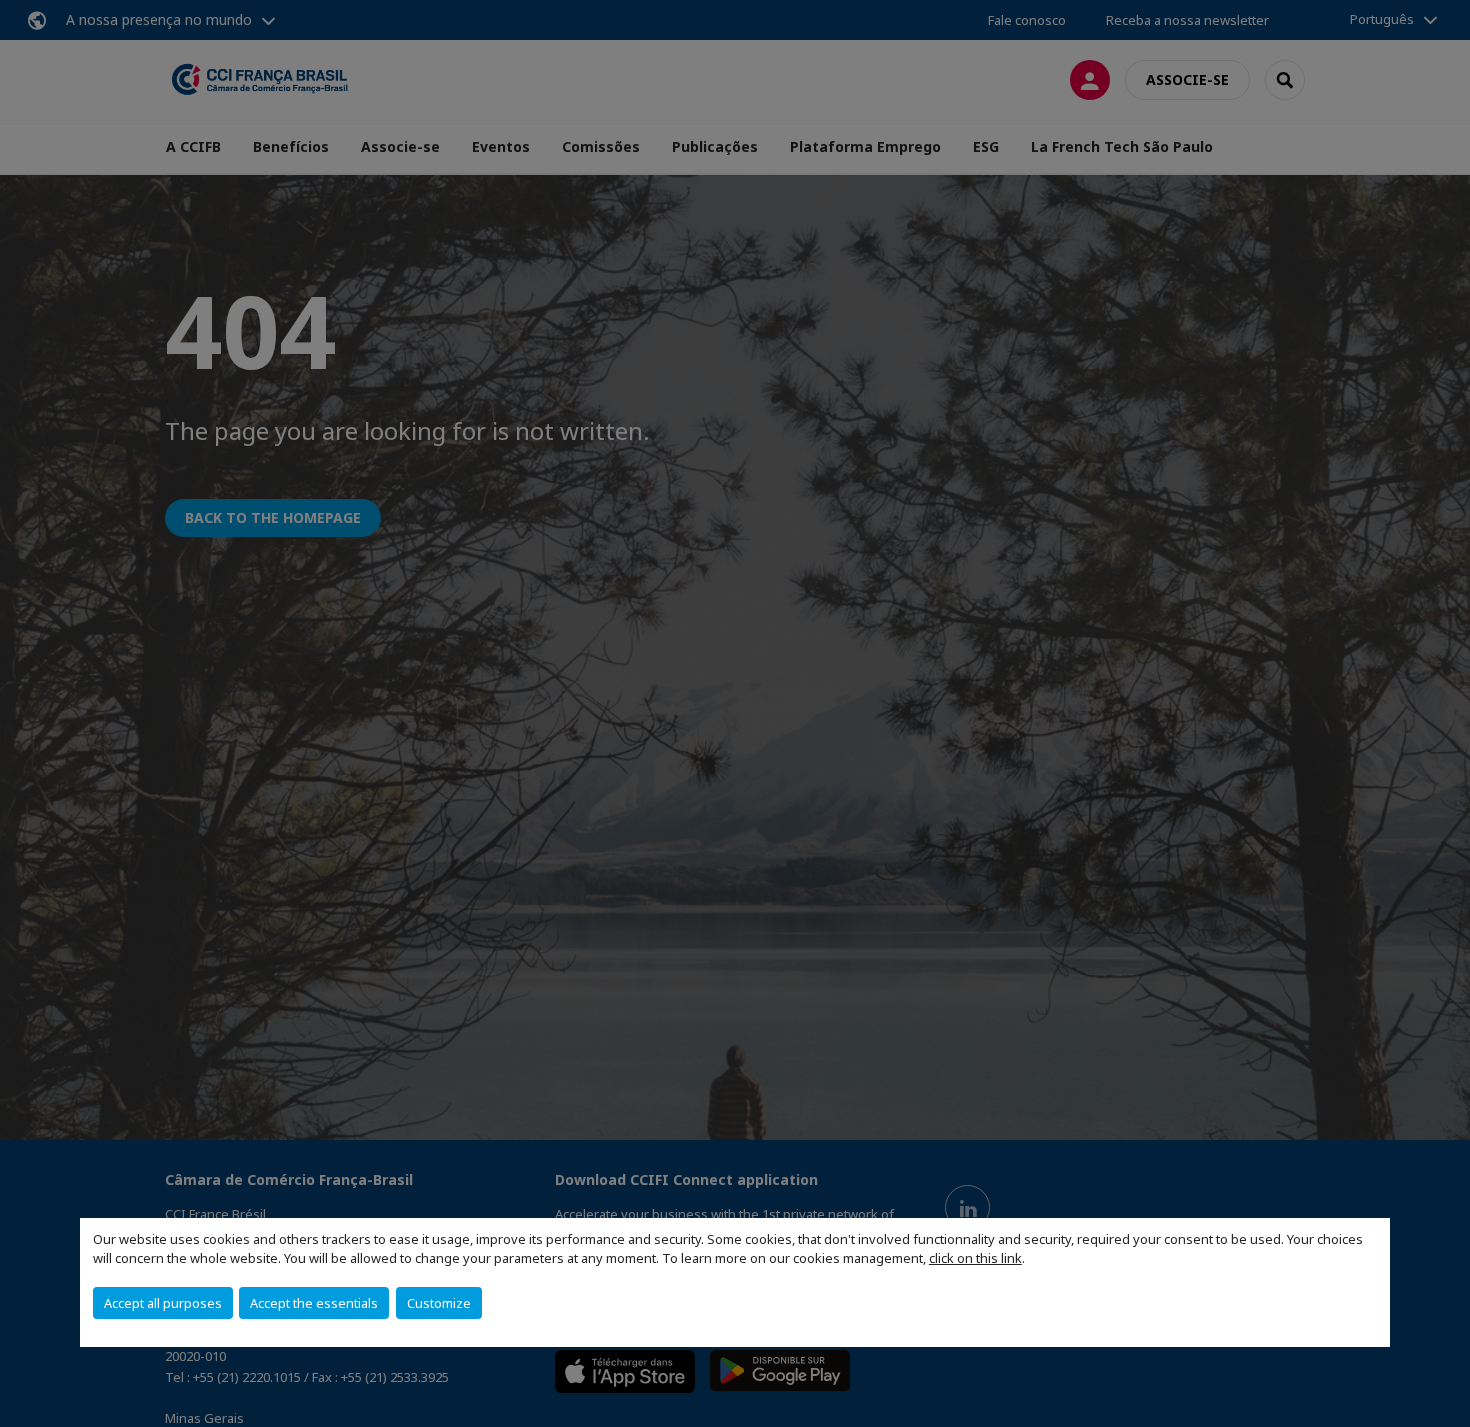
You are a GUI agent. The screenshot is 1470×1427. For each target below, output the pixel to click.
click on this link (975, 1258)
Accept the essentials (314, 1303)
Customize (439, 1303)
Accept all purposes (163, 1303)
